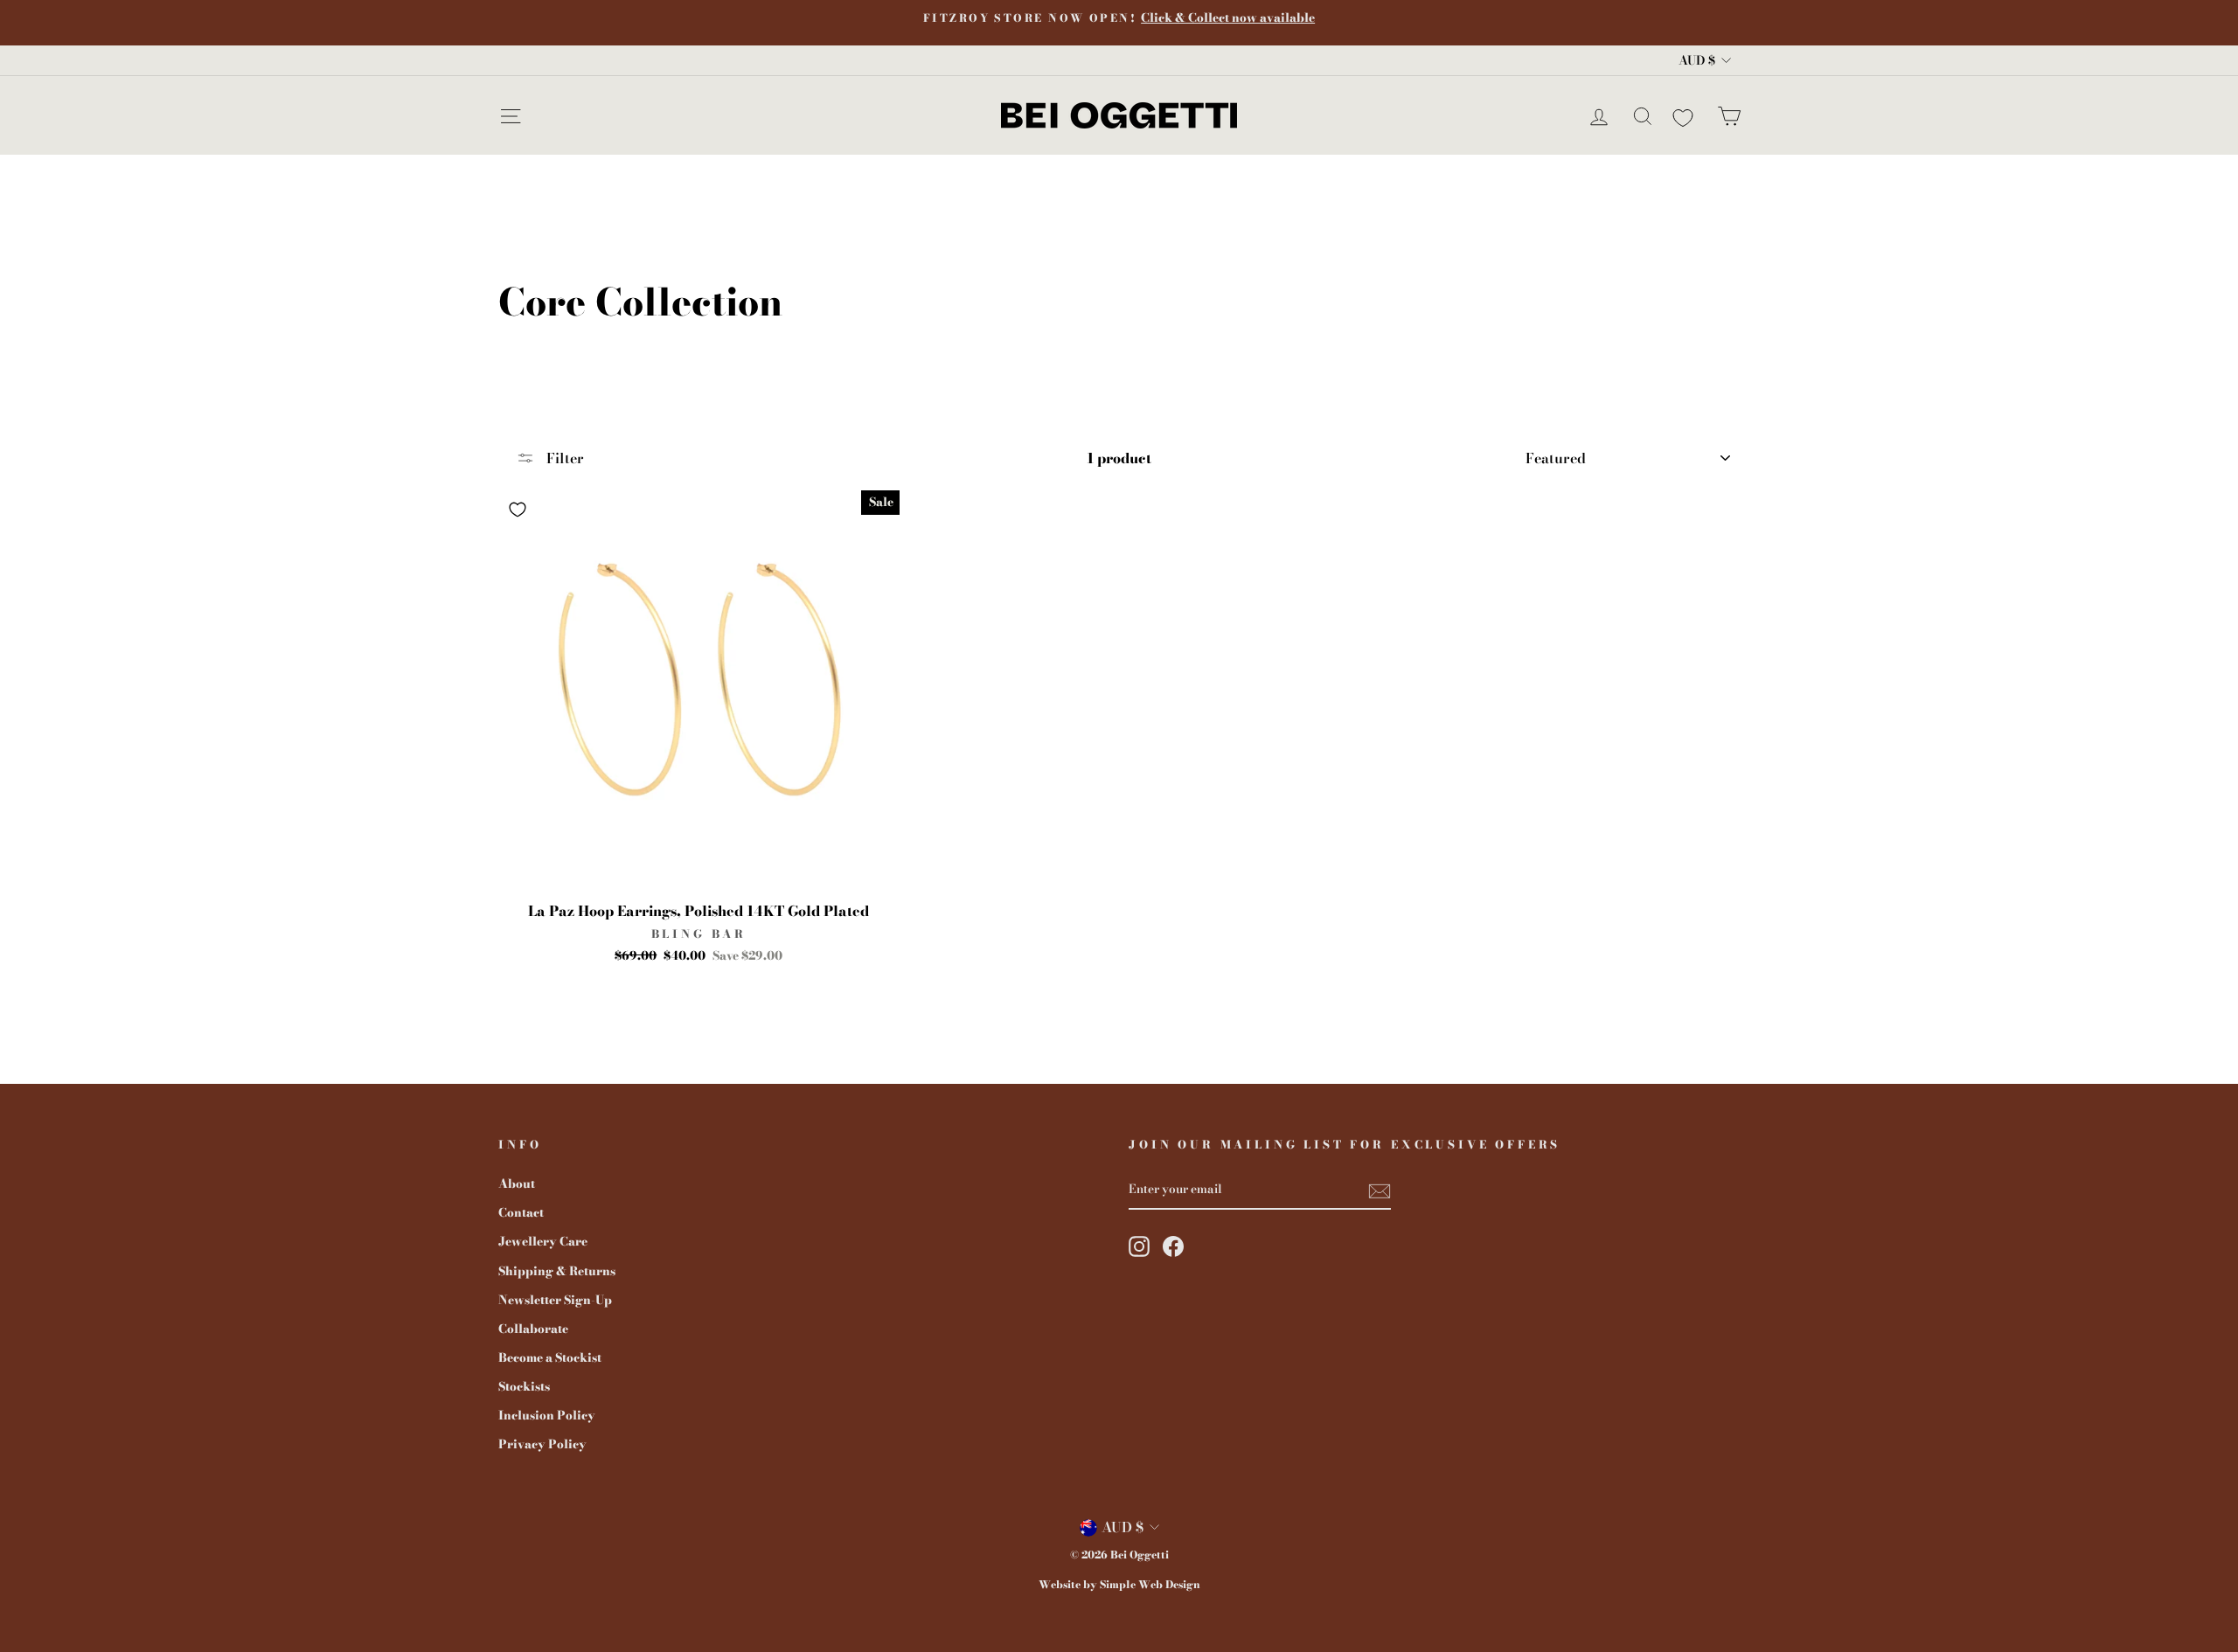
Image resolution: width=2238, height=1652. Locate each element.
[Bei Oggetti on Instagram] (1139, 1246)
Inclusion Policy (547, 1415)
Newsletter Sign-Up (555, 1300)
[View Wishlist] (1683, 115)
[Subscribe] (1380, 1190)
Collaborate (533, 1329)
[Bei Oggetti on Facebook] (1173, 1246)
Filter (563, 458)
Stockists (524, 1386)
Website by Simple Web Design (1119, 1584)
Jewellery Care (543, 1241)
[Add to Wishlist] (518, 510)
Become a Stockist (550, 1357)
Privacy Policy (542, 1444)
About (517, 1183)
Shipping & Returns (557, 1271)
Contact (521, 1212)
